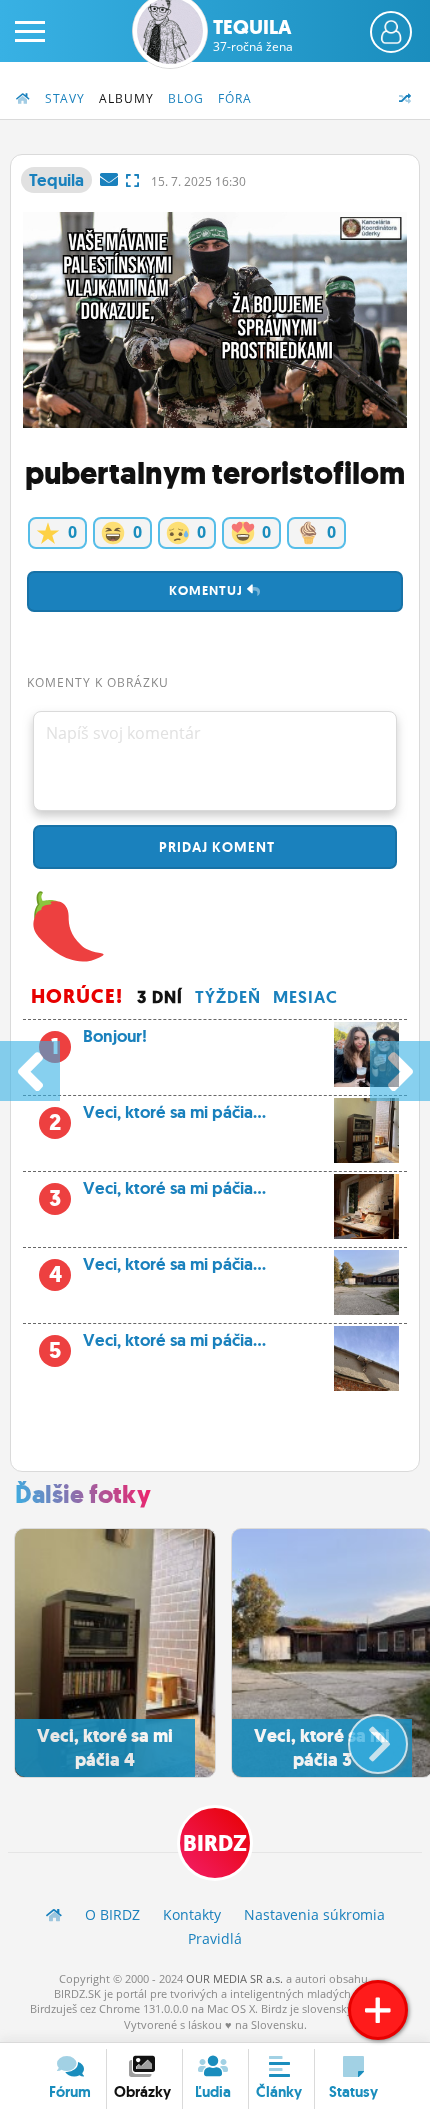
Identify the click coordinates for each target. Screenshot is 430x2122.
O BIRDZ (112, 1914)
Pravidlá (215, 1938)
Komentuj (208, 590)
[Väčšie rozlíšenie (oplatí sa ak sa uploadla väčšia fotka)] (132, 180)
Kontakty (192, 1914)
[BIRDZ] (54, 1914)
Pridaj (215, 847)
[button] (361, 1736)
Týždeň (228, 997)
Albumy (126, 98)
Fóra (235, 98)
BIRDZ (215, 1843)
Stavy (65, 98)
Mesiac (305, 997)
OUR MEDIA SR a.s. (234, 1978)
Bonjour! (99, 1042)
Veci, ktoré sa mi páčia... (157, 1118)
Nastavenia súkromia (314, 1914)
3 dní (160, 997)
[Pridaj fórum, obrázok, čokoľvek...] (378, 2010)
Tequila (253, 35)
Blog (186, 98)
